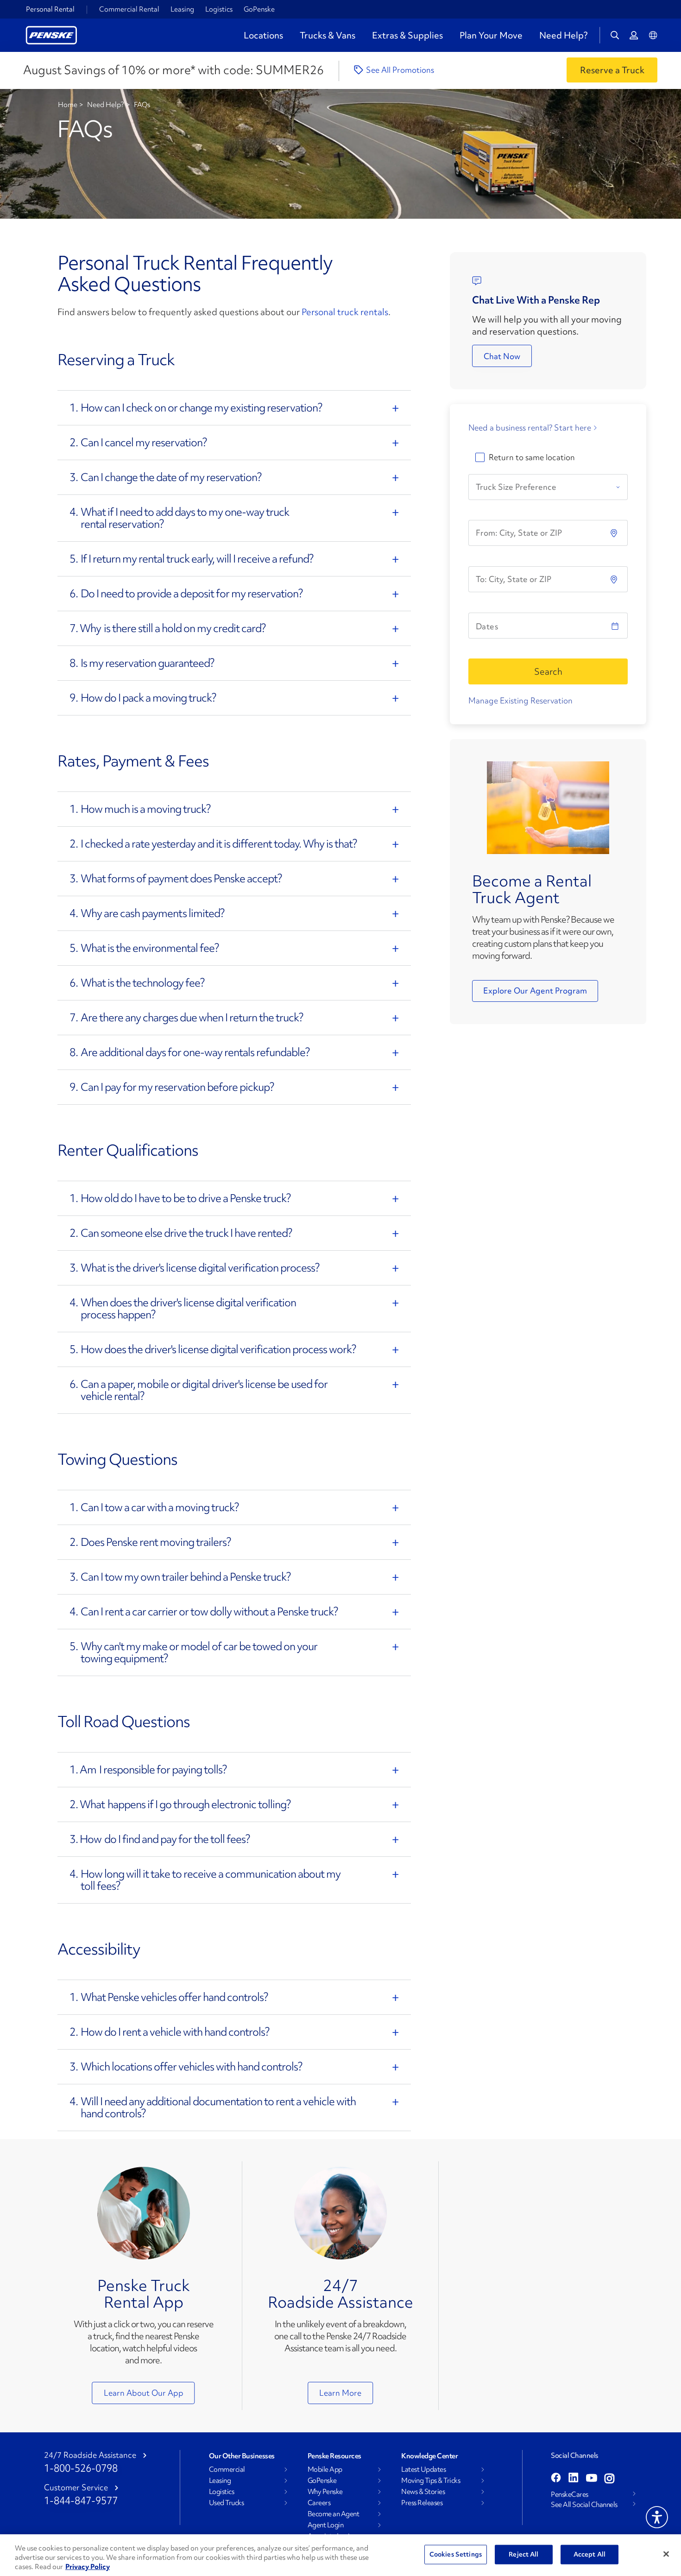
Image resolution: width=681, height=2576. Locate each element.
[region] (340, 2555)
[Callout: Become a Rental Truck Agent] (548, 807)
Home (68, 105)
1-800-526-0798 (81, 2468)
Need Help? (563, 35)
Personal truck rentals (345, 312)
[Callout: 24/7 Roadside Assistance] (340, 2213)
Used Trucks (227, 2503)
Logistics (219, 9)
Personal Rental (50, 9)
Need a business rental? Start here (530, 428)
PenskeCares (570, 2494)
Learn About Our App (144, 2393)
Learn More (340, 2393)
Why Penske (325, 2492)
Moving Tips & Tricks (431, 2481)
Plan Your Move (491, 35)
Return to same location (532, 457)
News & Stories (423, 2492)
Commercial (227, 2469)
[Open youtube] (592, 2479)
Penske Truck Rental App (144, 2294)
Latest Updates (423, 2469)
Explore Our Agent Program (535, 991)
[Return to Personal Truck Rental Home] (51, 34)
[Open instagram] (609, 2479)
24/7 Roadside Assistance (340, 2294)
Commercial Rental (129, 9)
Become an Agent (334, 2514)
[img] (615, 579)
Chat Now (502, 356)
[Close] (666, 2554)
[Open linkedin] (574, 2479)
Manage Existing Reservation (520, 700)
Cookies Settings (456, 2554)
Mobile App (325, 2469)
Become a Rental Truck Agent (532, 889)
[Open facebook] (556, 2479)
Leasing (182, 9)
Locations (263, 35)
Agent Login (326, 2525)
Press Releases (422, 2503)
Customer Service (76, 2487)
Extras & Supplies (407, 35)
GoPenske (259, 9)
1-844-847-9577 (81, 2501)
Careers (319, 2503)
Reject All (523, 2554)
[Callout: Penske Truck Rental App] (144, 2213)
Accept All (590, 2554)
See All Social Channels (584, 2505)
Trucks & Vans (328, 35)
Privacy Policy (88, 2567)
